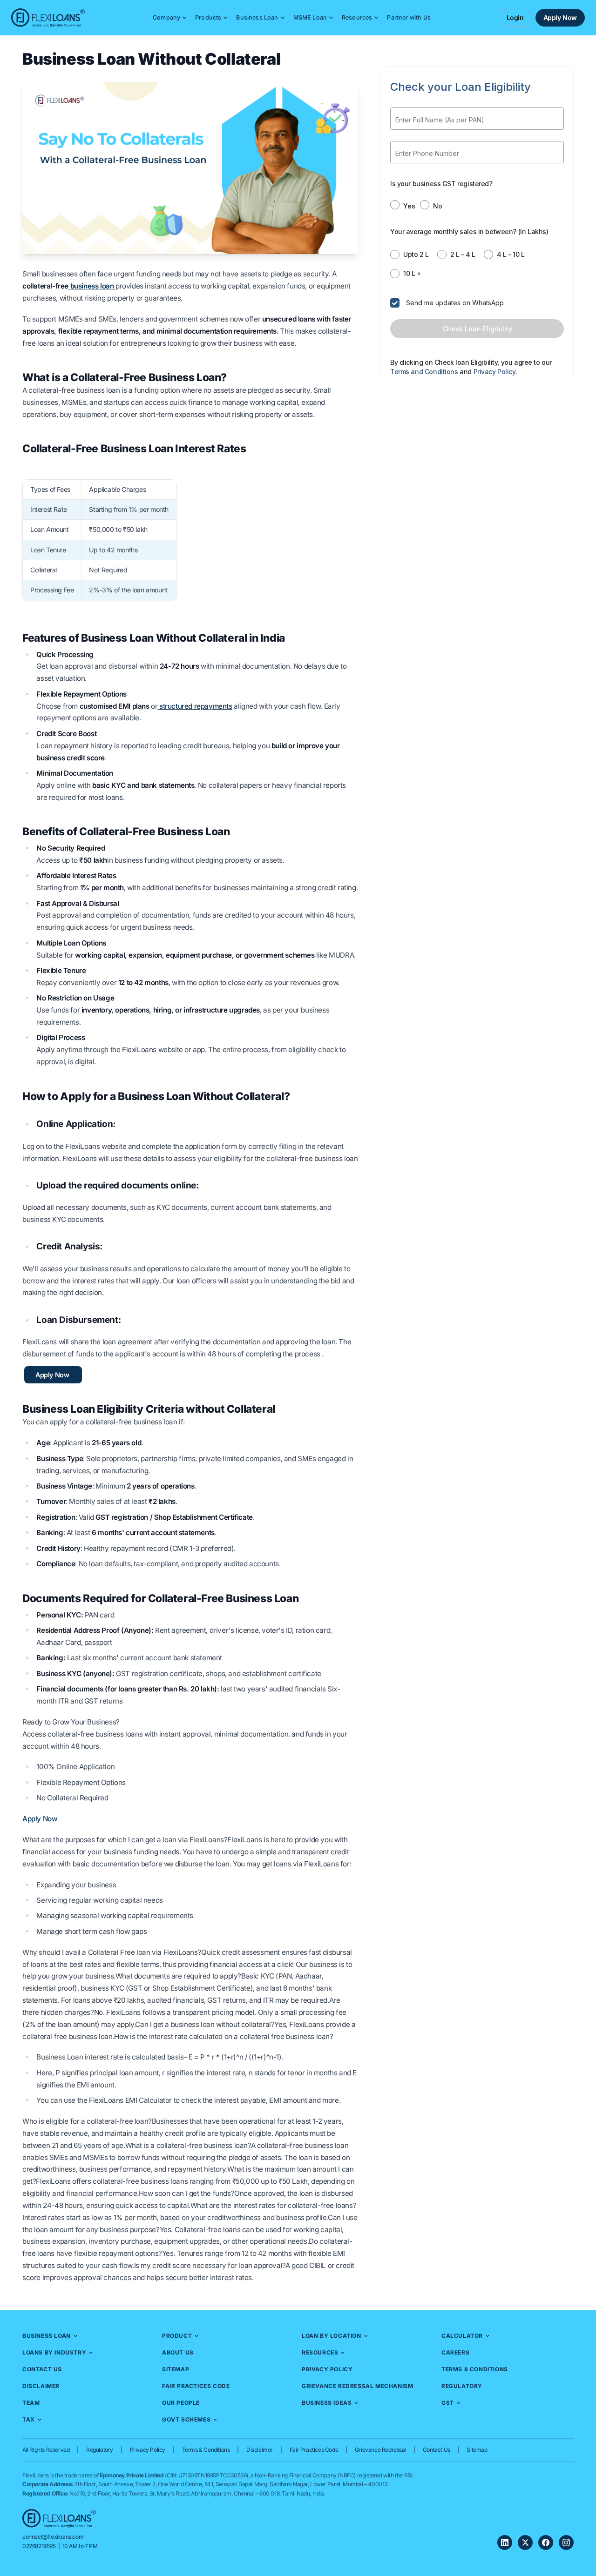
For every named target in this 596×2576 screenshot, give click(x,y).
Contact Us (42, 2369)
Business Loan (257, 17)
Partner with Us (409, 17)
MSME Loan (310, 17)
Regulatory (462, 2386)
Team (31, 2403)
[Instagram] (566, 2542)
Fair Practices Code (196, 2386)
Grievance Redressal (380, 2450)
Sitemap (176, 2369)
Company (166, 17)
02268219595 (39, 2546)
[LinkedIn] (505, 2542)
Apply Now (560, 17)
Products (208, 17)
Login (515, 17)
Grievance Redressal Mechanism (357, 2386)
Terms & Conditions (475, 2369)
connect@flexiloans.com (53, 2537)
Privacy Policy (327, 2369)
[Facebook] (546, 2542)
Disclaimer (41, 2386)
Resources (357, 17)
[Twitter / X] (525, 2542)
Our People (181, 2403)
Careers (455, 2352)
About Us (178, 2352)
